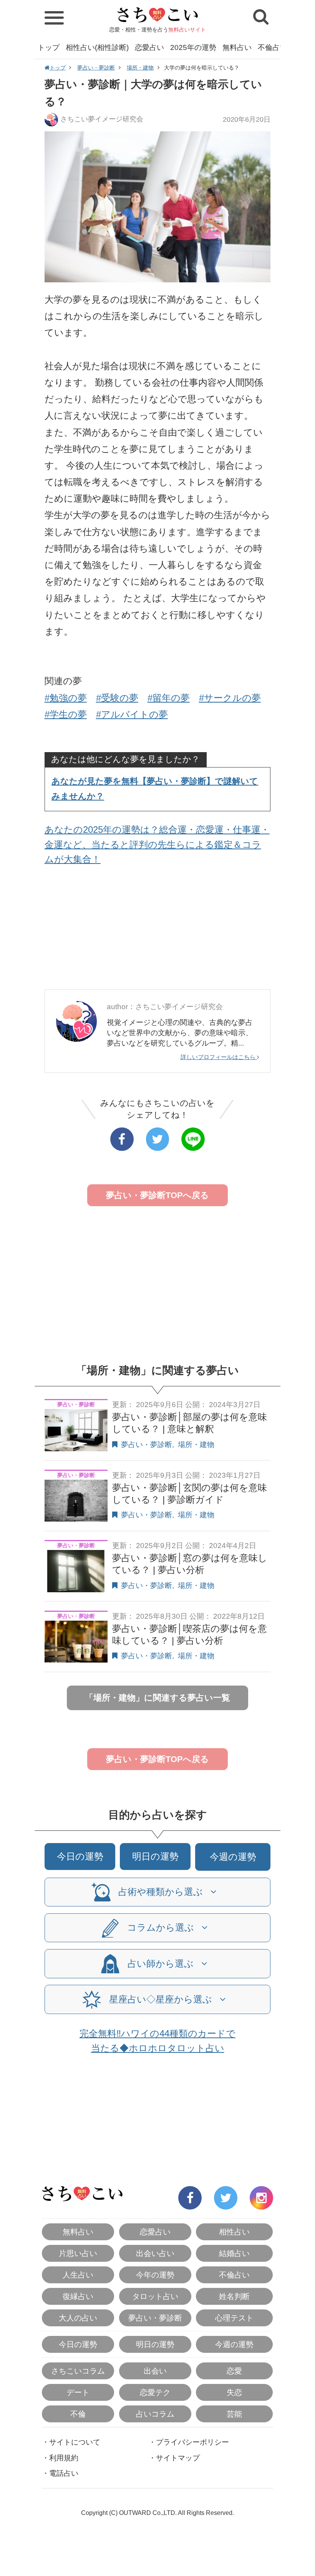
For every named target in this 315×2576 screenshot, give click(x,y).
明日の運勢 (155, 1856)
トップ (49, 47)
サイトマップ (178, 2458)
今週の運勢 (233, 1857)
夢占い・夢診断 (96, 68)
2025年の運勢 (193, 47)
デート (78, 2392)
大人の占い (78, 2318)
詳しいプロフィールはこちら (219, 1057)
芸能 (234, 2414)
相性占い (234, 2232)
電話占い (64, 2473)
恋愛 (234, 2371)
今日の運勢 (80, 1856)
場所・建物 (140, 68)
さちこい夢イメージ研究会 (102, 119)
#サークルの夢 (230, 698)
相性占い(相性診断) (97, 47)
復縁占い (78, 2296)
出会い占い (155, 2253)
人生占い (78, 2275)
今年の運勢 (155, 2275)
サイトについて (75, 2442)
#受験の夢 (117, 698)
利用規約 (64, 2458)
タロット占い (155, 2296)
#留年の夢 (169, 698)
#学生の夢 (66, 714)
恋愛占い (149, 47)
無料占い (237, 47)
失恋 (234, 2392)
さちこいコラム (78, 2371)
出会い (155, 2371)
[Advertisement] (158, 930)
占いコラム (155, 2414)
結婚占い (234, 2253)
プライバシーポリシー (192, 2442)
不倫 (78, 2414)
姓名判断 (234, 2296)
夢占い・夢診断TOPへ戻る (157, 1195)
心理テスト (234, 2318)
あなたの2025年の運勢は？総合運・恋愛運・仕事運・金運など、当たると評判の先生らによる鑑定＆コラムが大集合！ (157, 844)
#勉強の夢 (66, 698)
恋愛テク (155, 2392)
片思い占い (78, 2253)
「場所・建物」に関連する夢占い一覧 (157, 1698)
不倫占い (272, 47)
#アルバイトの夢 (132, 714)
